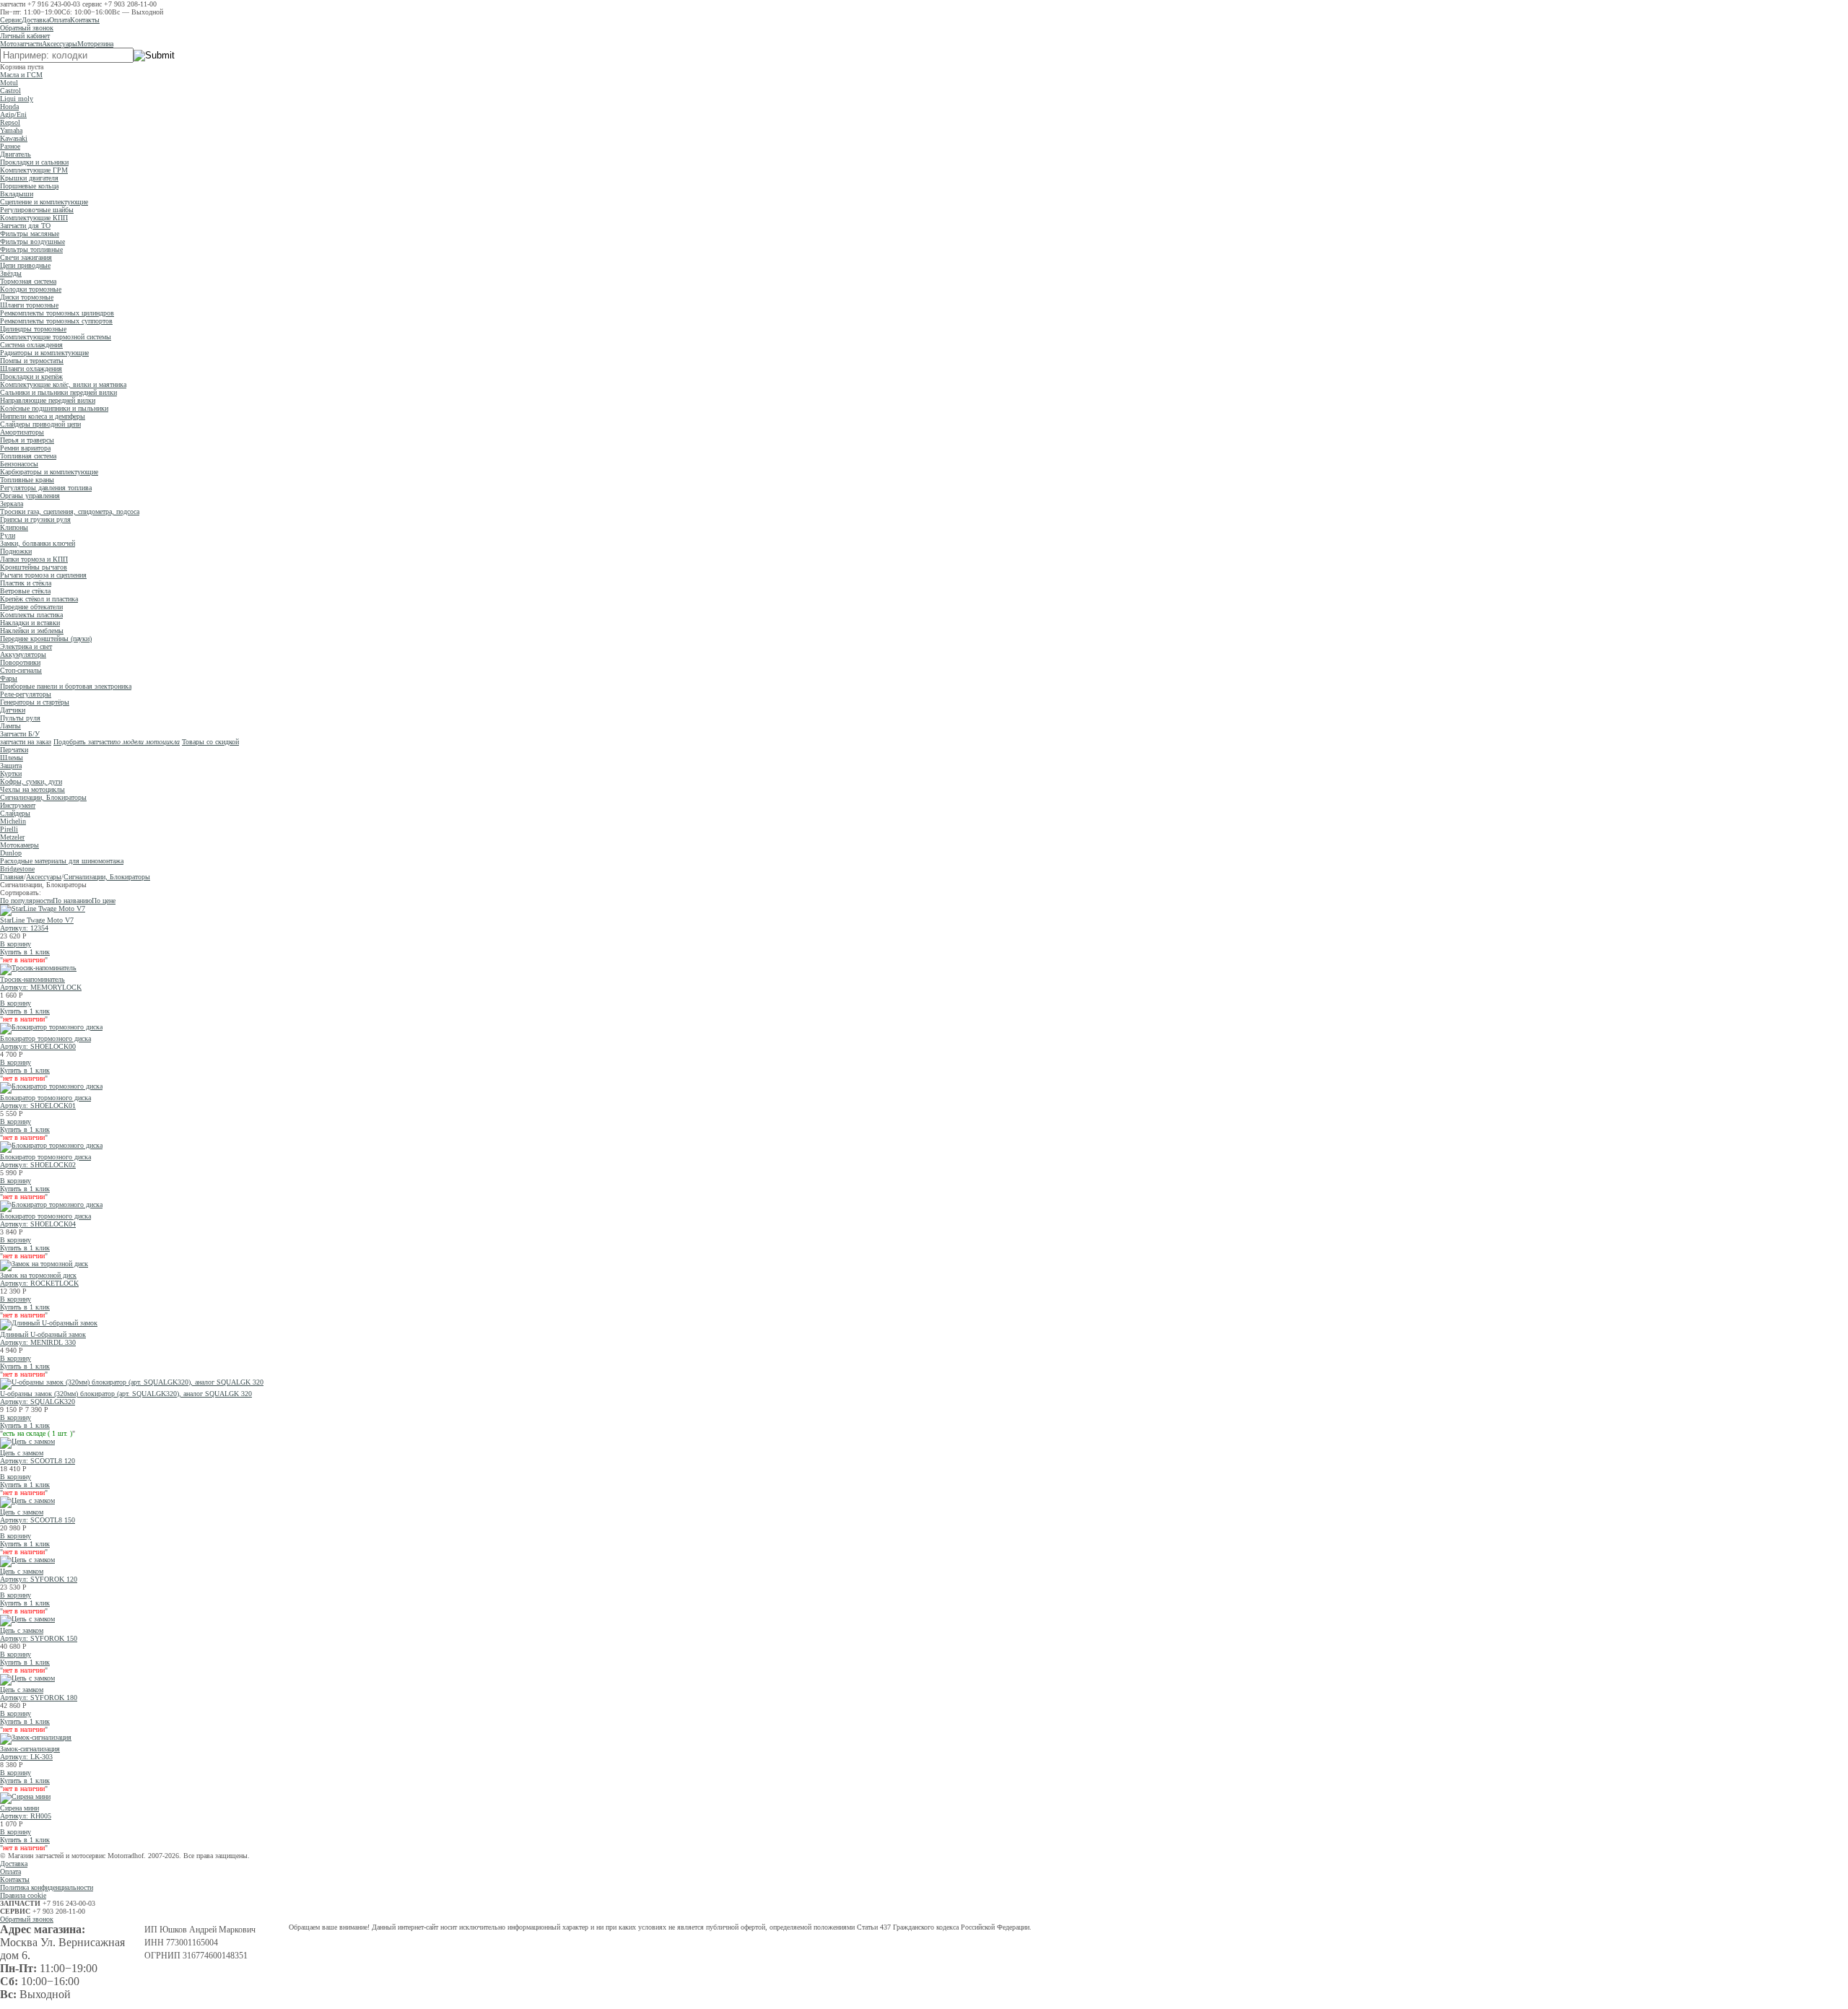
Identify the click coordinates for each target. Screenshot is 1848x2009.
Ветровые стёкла (25, 591)
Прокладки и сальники (34, 162)
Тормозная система (28, 281)
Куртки (11, 773)
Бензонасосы (19, 464)
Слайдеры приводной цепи (40, 424)
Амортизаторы (22, 432)
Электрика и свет (26, 646)
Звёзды (11, 273)
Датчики (13, 710)
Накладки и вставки (30, 623)
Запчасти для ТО (25, 226)
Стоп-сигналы (21, 670)
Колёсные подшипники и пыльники (54, 408)
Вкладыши (17, 194)
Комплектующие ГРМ (34, 170)
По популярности (26, 901)
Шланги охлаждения (31, 369)
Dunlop (11, 853)
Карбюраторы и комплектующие (49, 472)
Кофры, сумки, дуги (31, 781)
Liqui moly (17, 99)
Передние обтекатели (31, 607)
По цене (104, 901)
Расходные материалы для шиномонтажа (62, 861)
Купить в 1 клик (25, 952)
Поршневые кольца (29, 186)
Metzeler (12, 837)
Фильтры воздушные (32, 241)
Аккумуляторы (23, 654)
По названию (72, 901)
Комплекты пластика (31, 615)
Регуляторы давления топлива (46, 488)
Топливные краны (27, 480)
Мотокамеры (19, 845)
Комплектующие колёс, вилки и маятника (63, 384)
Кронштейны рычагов (34, 567)
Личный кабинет (25, 36)
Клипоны (14, 527)
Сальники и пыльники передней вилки (58, 392)
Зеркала (12, 504)
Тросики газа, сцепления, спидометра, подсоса (70, 511)
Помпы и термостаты (32, 361)
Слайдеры (15, 813)
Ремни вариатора (25, 448)
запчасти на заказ (26, 742)
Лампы (10, 726)
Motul (9, 83)
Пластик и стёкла (26, 583)
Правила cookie (23, 1895)
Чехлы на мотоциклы (32, 789)
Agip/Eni (13, 114)
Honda (9, 106)
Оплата (60, 20)
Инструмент (18, 805)
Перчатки (14, 750)
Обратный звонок (27, 28)
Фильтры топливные (31, 249)
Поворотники (20, 662)
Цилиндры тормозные (33, 329)
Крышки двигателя (29, 178)
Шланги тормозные (29, 305)
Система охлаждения (31, 345)
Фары (9, 678)
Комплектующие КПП (34, 218)
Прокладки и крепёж (31, 376)
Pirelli (9, 829)
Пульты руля (20, 718)
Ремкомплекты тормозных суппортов (56, 321)
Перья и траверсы (27, 440)
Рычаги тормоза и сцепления (43, 575)
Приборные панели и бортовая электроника (66, 686)
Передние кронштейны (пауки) (46, 639)
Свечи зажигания (26, 257)
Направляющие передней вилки (48, 400)
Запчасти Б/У (20, 734)
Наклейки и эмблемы (32, 631)
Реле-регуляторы (26, 694)
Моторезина (95, 44)
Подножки (16, 551)
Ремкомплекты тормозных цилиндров (57, 313)
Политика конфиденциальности (47, 1887)
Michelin (13, 821)
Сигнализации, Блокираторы (43, 797)
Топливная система (28, 456)
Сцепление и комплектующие (44, 202)
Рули (8, 535)
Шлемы (12, 758)
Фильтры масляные (30, 234)
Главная (12, 877)
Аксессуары (60, 44)
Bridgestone (17, 869)
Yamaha (11, 130)
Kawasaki (14, 138)
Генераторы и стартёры (35, 702)
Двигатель (16, 154)
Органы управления (30, 496)
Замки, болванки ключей (38, 543)
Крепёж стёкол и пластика (39, 599)
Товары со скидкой (210, 742)
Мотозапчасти (21, 44)
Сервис (11, 20)
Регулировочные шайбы (37, 210)
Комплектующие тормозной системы (56, 337)
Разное (10, 146)
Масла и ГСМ (21, 75)
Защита (11, 766)
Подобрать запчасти (117, 742)
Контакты (85, 20)
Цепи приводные (25, 265)
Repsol (10, 122)
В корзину (16, 944)
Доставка (35, 20)
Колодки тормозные (31, 289)
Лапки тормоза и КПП (34, 559)
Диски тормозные (27, 297)
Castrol (10, 91)
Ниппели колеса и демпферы (43, 416)
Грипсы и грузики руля (35, 519)
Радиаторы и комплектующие (44, 353)
